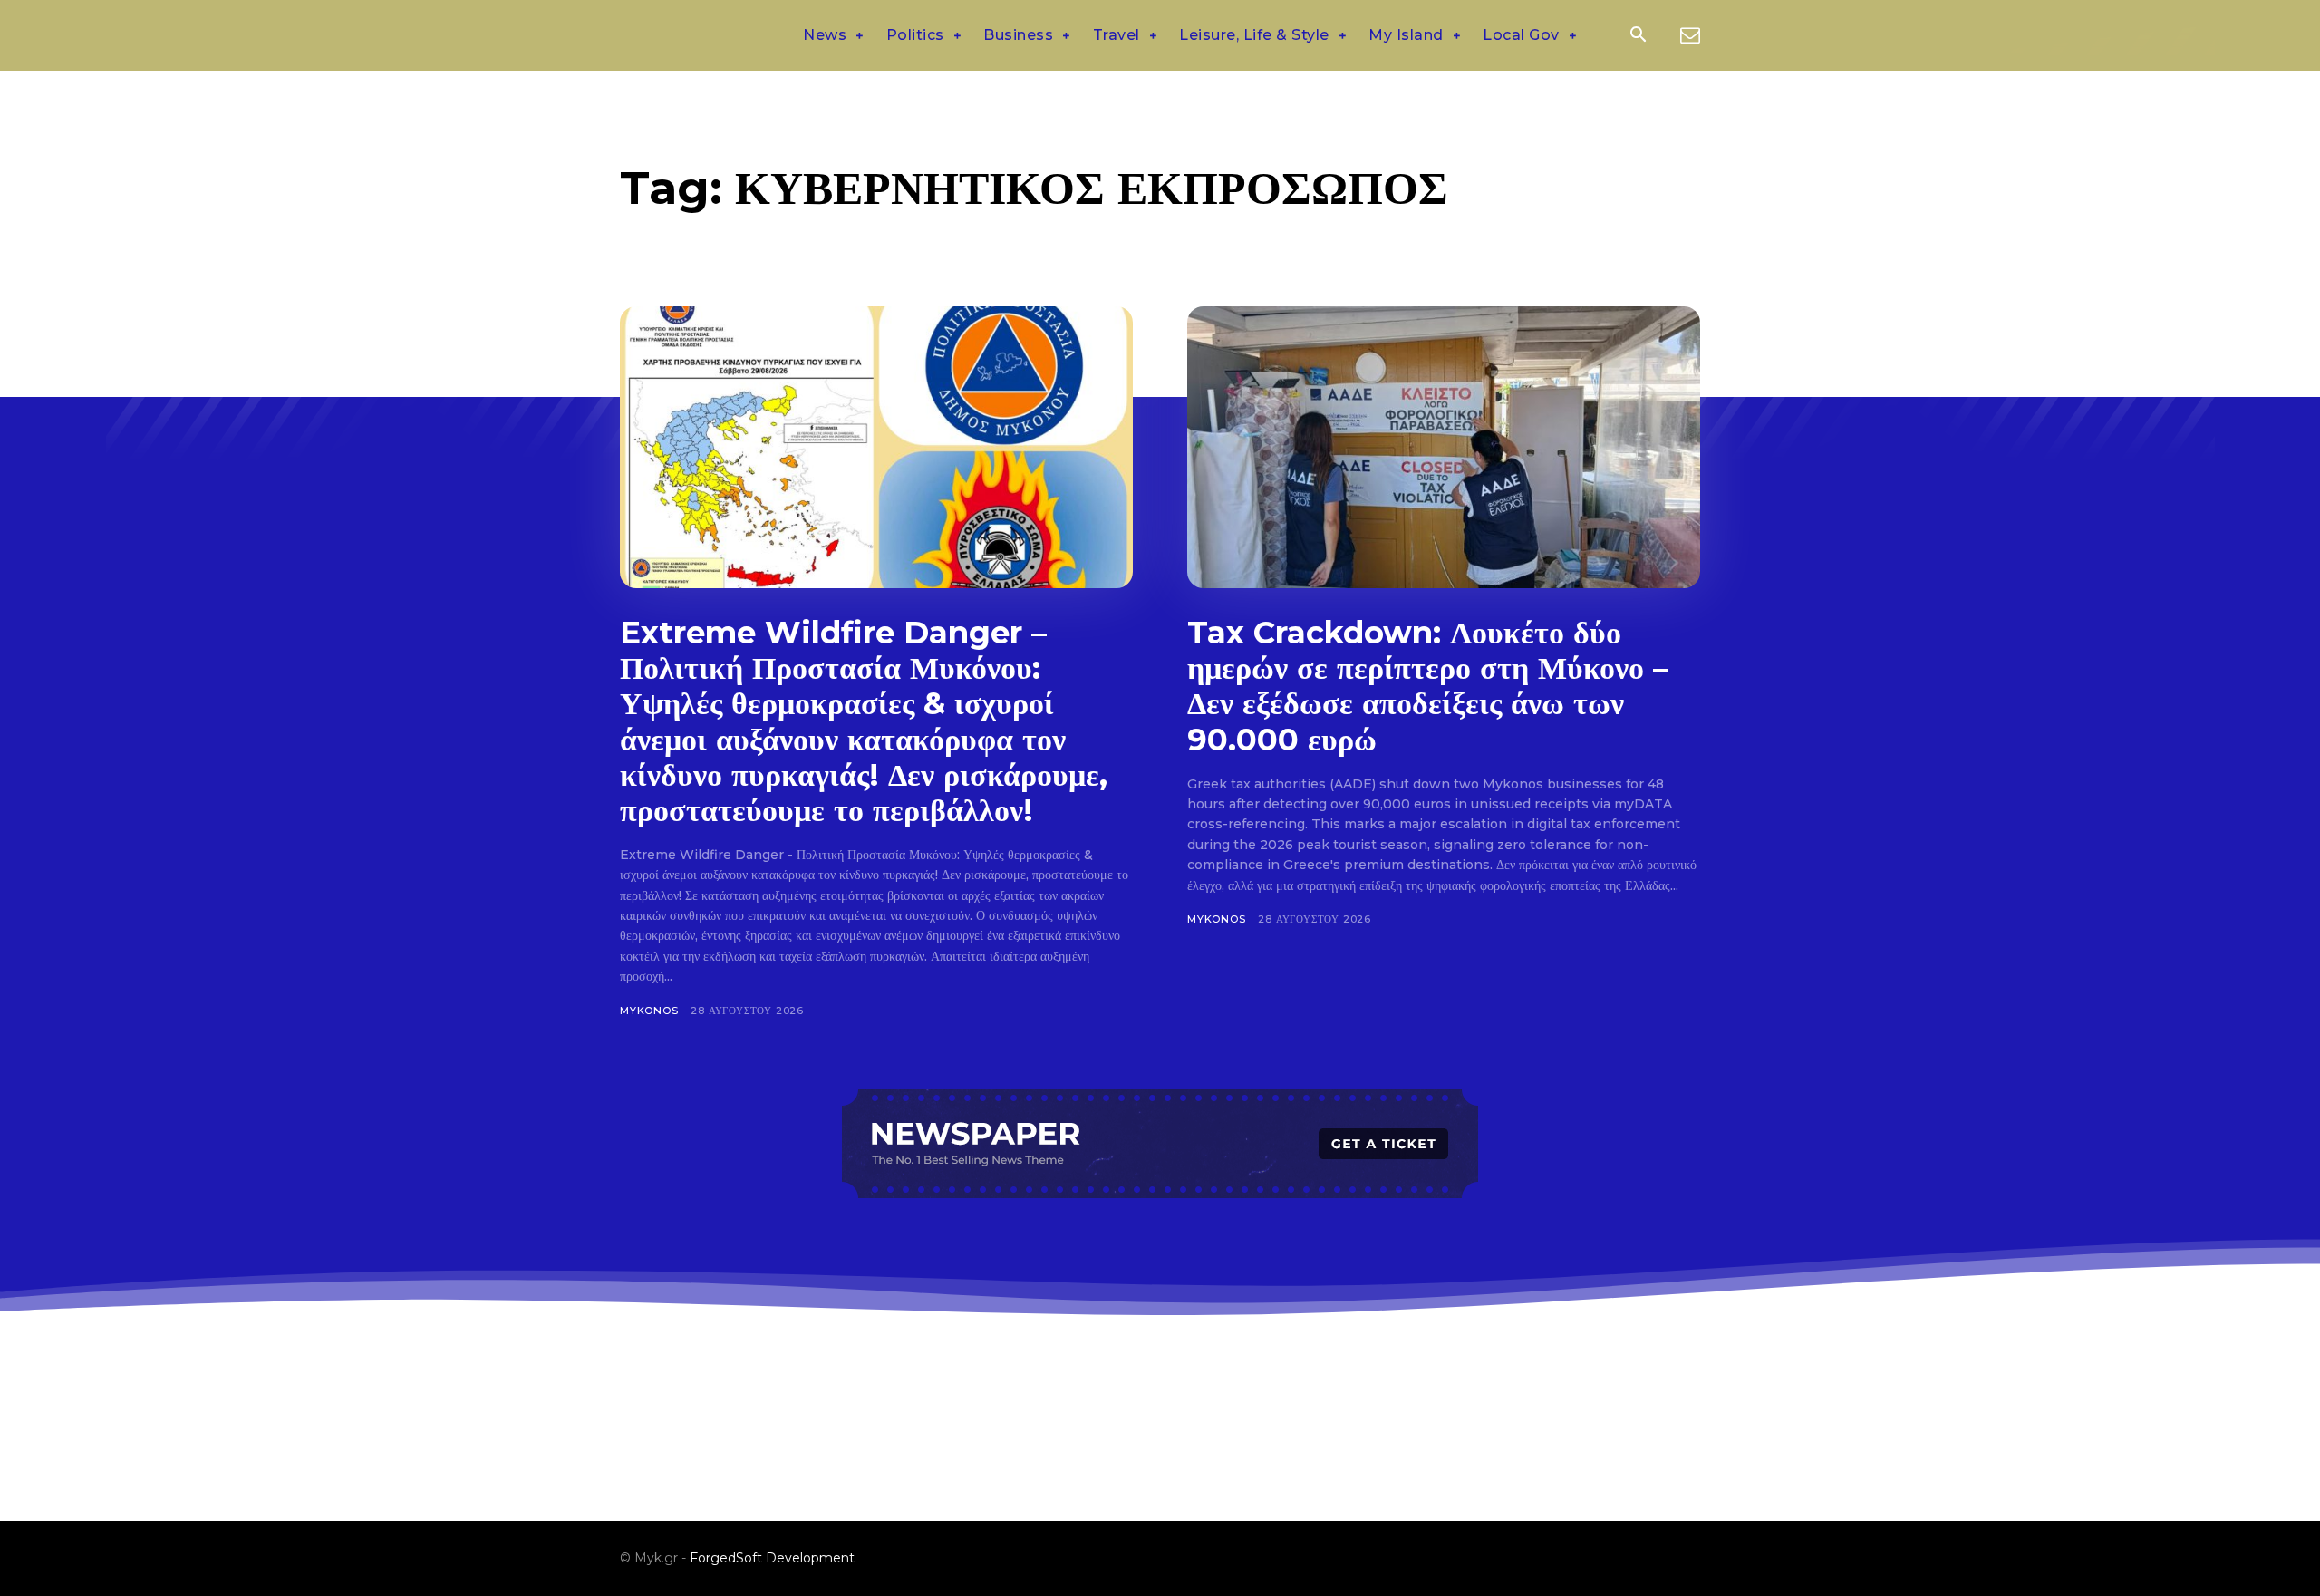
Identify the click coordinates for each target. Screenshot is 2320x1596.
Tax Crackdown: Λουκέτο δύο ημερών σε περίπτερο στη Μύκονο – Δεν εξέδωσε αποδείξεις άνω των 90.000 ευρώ (1428, 686)
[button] (1638, 36)
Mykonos (649, 1011)
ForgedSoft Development (772, 1558)
